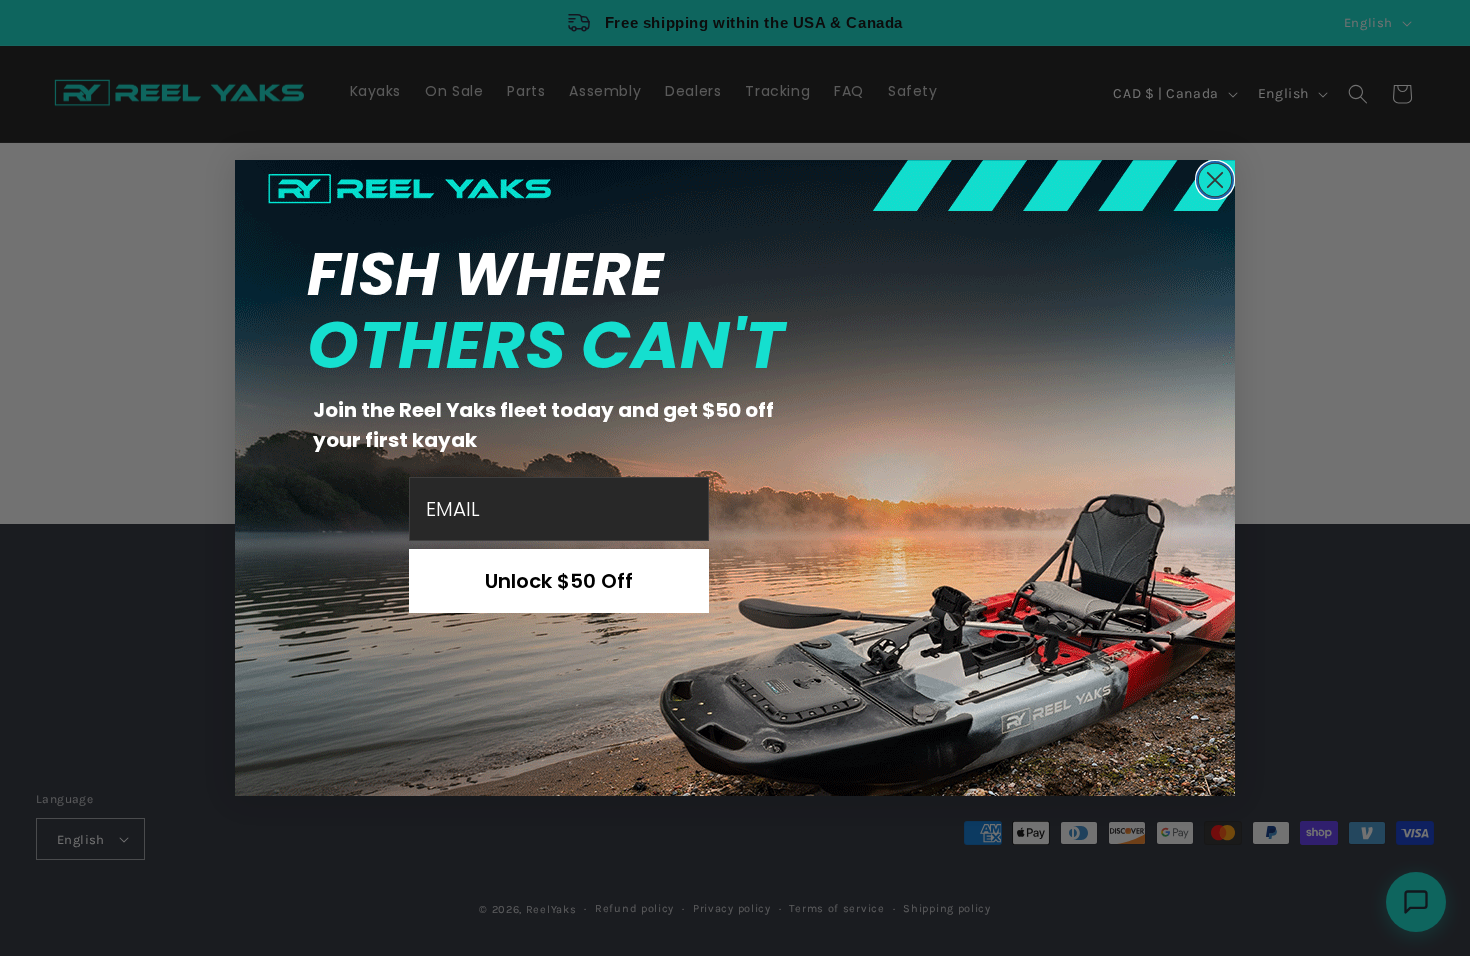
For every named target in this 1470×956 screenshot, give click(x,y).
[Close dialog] (1215, 180)
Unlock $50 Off (559, 581)
